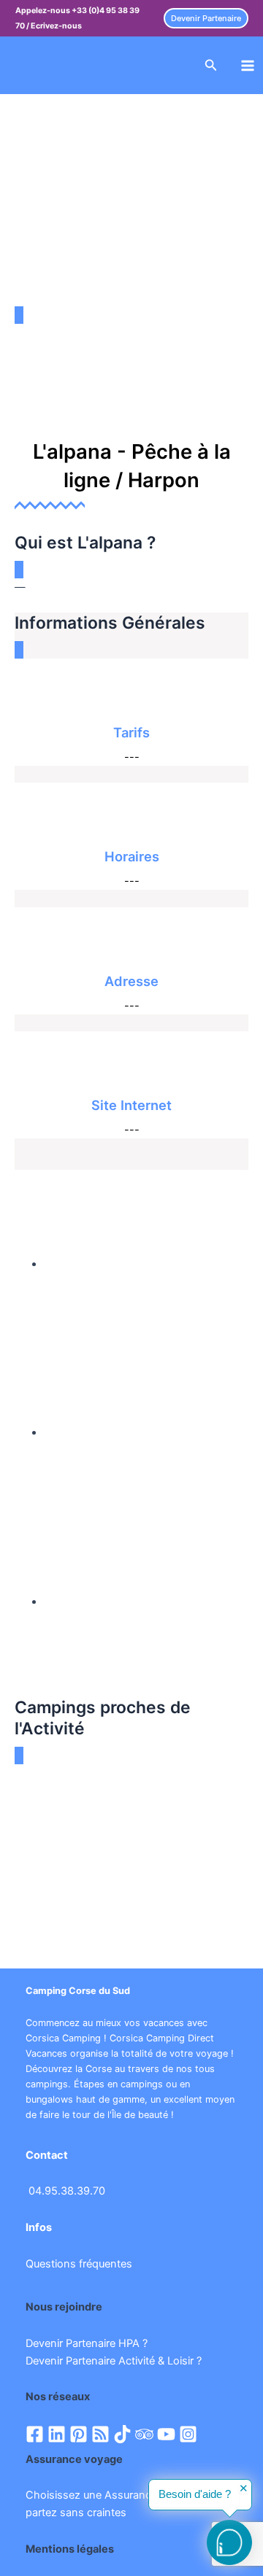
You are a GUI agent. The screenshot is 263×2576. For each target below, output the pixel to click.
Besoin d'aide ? (195, 2494)
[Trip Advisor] (144, 2434)
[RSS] (100, 2434)
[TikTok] (122, 2434)
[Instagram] (188, 2434)
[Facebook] (35, 2434)
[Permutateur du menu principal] (248, 66)
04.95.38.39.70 (67, 2191)
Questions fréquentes (79, 2264)
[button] (206, 19)
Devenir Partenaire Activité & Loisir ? (114, 2361)
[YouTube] (166, 2434)
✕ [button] (244, 2489)
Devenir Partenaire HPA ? (87, 2343)
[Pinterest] (79, 2434)
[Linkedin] (57, 2434)
